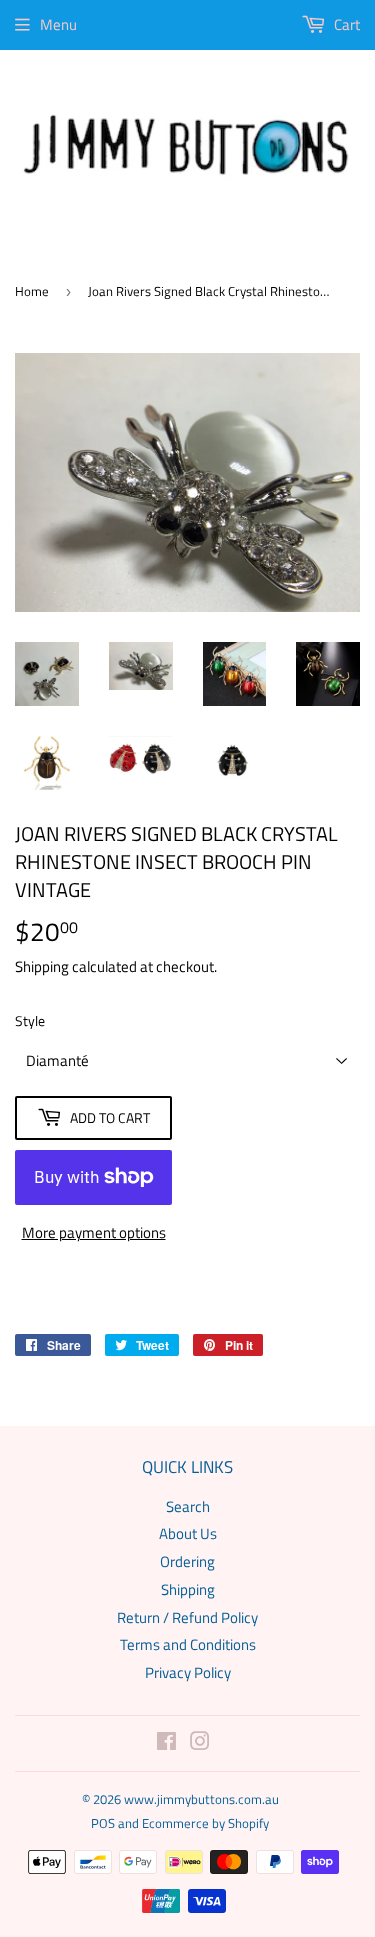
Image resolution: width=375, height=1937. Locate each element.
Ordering (187, 1561)
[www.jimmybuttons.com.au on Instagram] (200, 1743)
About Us (188, 1533)
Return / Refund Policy (187, 1617)
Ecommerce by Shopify (205, 1823)
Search (188, 1506)
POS (103, 1823)
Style (30, 1020)
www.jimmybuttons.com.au (201, 1799)
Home (32, 291)
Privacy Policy (188, 1672)
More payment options (94, 1232)
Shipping (42, 966)
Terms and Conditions (188, 1644)
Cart (345, 24)
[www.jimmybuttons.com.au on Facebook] (166, 1743)
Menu (58, 24)
